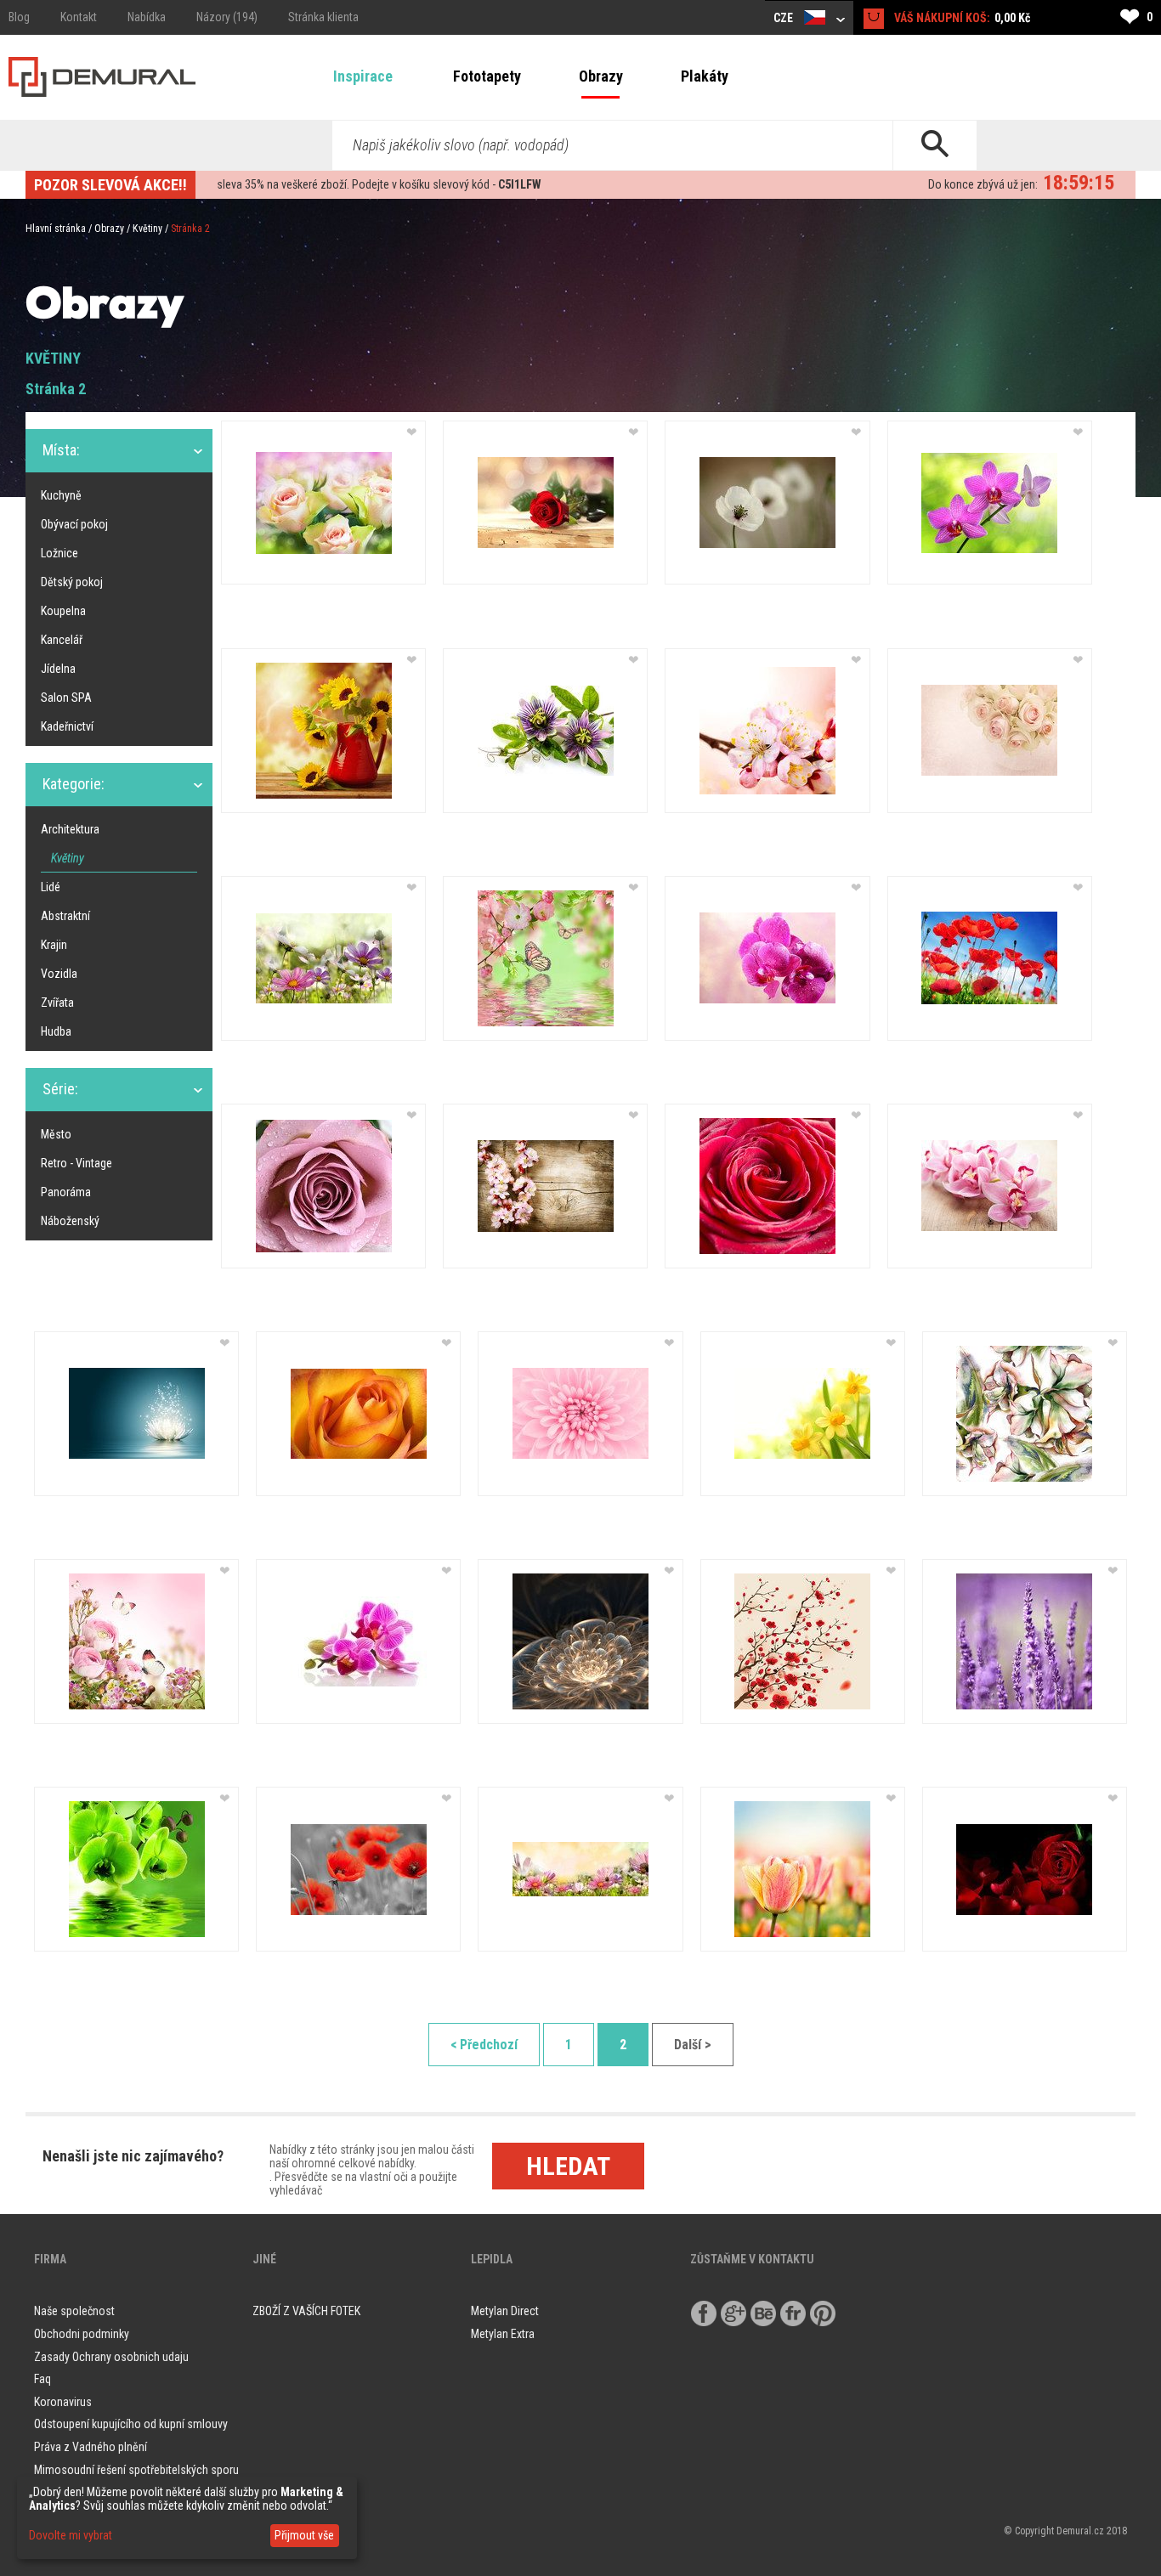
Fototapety (487, 76)
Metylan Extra (503, 2334)
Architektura (70, 829)
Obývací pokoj (74, 524)
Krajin (54, 945)
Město (56, 1134)
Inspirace (363, 76)
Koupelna (63, 611)
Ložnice (59, 553)
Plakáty (705, 76)
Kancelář (62, 640)
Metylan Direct (505, 2311)
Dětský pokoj (72, 582)
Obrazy (601, 76)
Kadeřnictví (67, 726)
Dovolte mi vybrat (71, 2535)
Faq (42, 2379)
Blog (19, 17)
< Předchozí (484, 2045)
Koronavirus (63, 2402)
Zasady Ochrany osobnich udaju (111, 2357)
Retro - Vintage (76, 1163)
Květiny (147, 229)
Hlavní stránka (56, 229)
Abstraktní (65, 916)
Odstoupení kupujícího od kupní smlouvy (131, 2424)
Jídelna (58, 669)
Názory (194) (227, 17)
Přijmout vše (304, 2535)
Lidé (51, 887)
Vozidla (59, 974)
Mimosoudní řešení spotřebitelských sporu (136, 2470)
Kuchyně (61, 495)
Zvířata (57, 1003)
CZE (784, 18)
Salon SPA (66, 698)
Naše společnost (74, 2311)
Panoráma (66, 1192)
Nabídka (147, 17)
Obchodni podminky (82, 2334)
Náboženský (70, 1221)
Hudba (56, 1031)
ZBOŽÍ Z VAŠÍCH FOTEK (306, 2311)
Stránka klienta (323, 17)
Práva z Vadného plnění (91, 2447)
